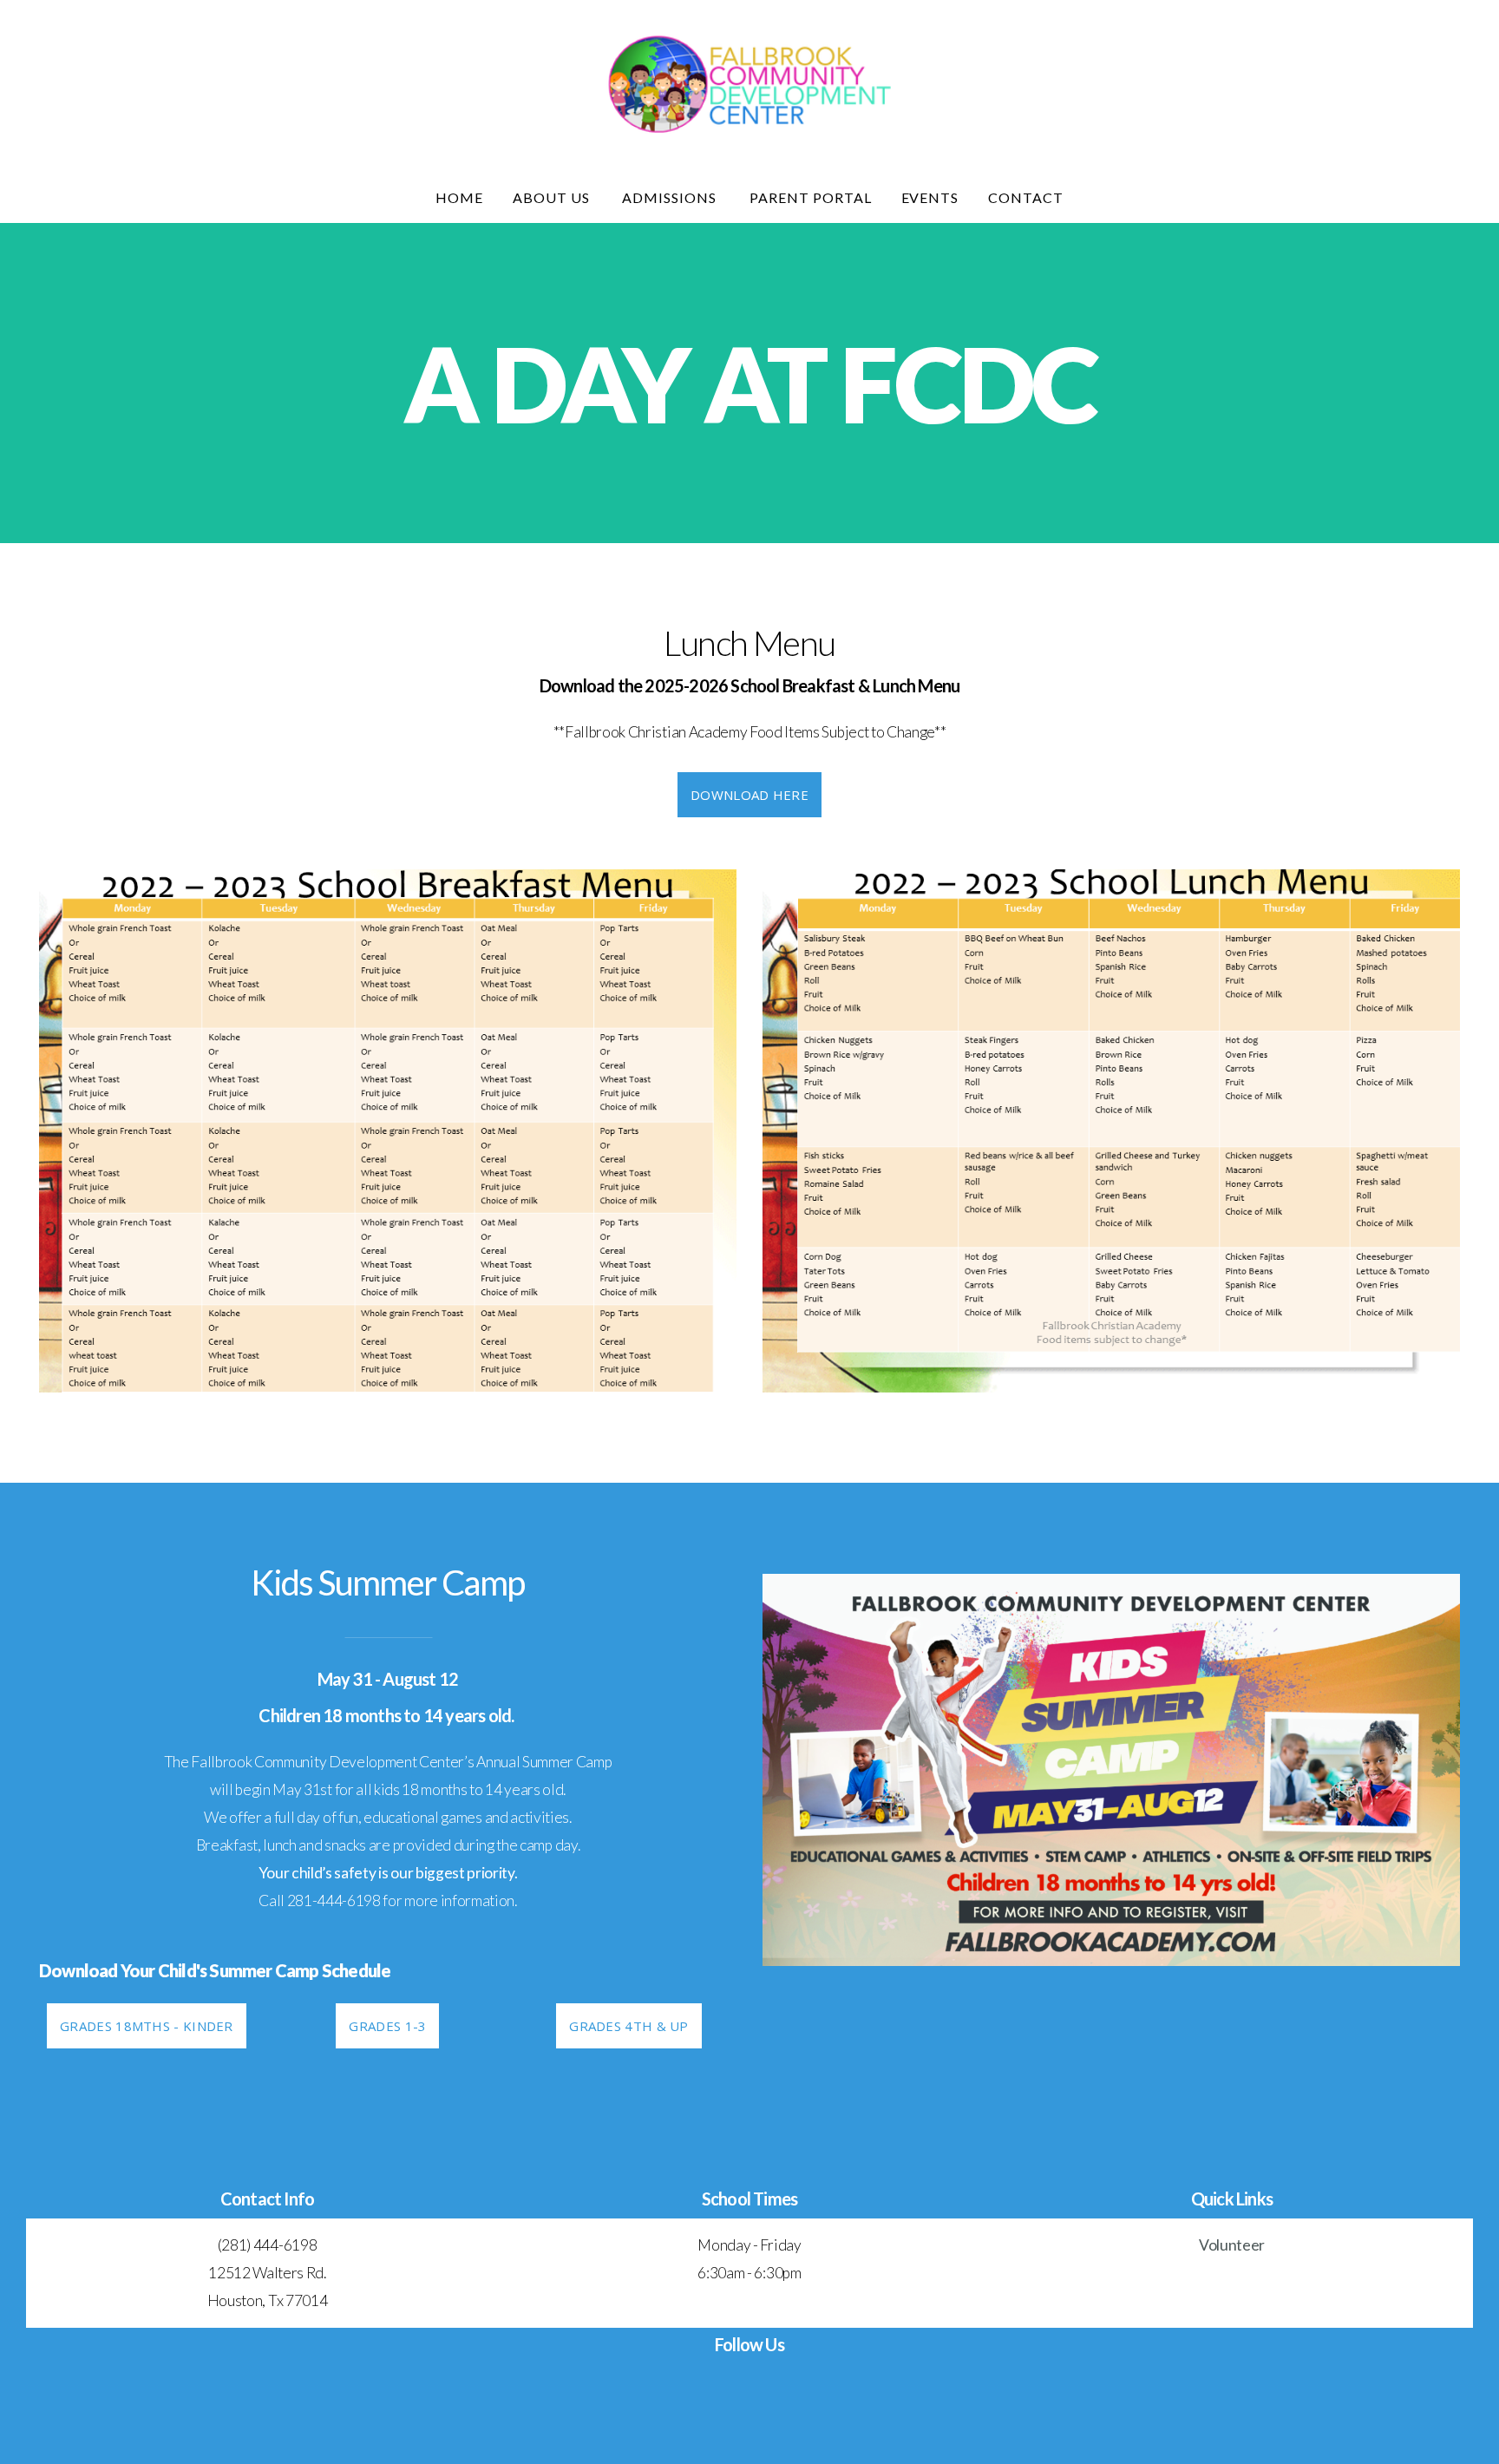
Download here (749, 795)
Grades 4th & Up (629, 2026)
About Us (553, 197)
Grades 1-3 (387, 2026)
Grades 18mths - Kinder (147, 2026)
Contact (1026, 197)
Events (930, 197)
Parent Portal (810, 197)
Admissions (671, 197)
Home (459, 197)
